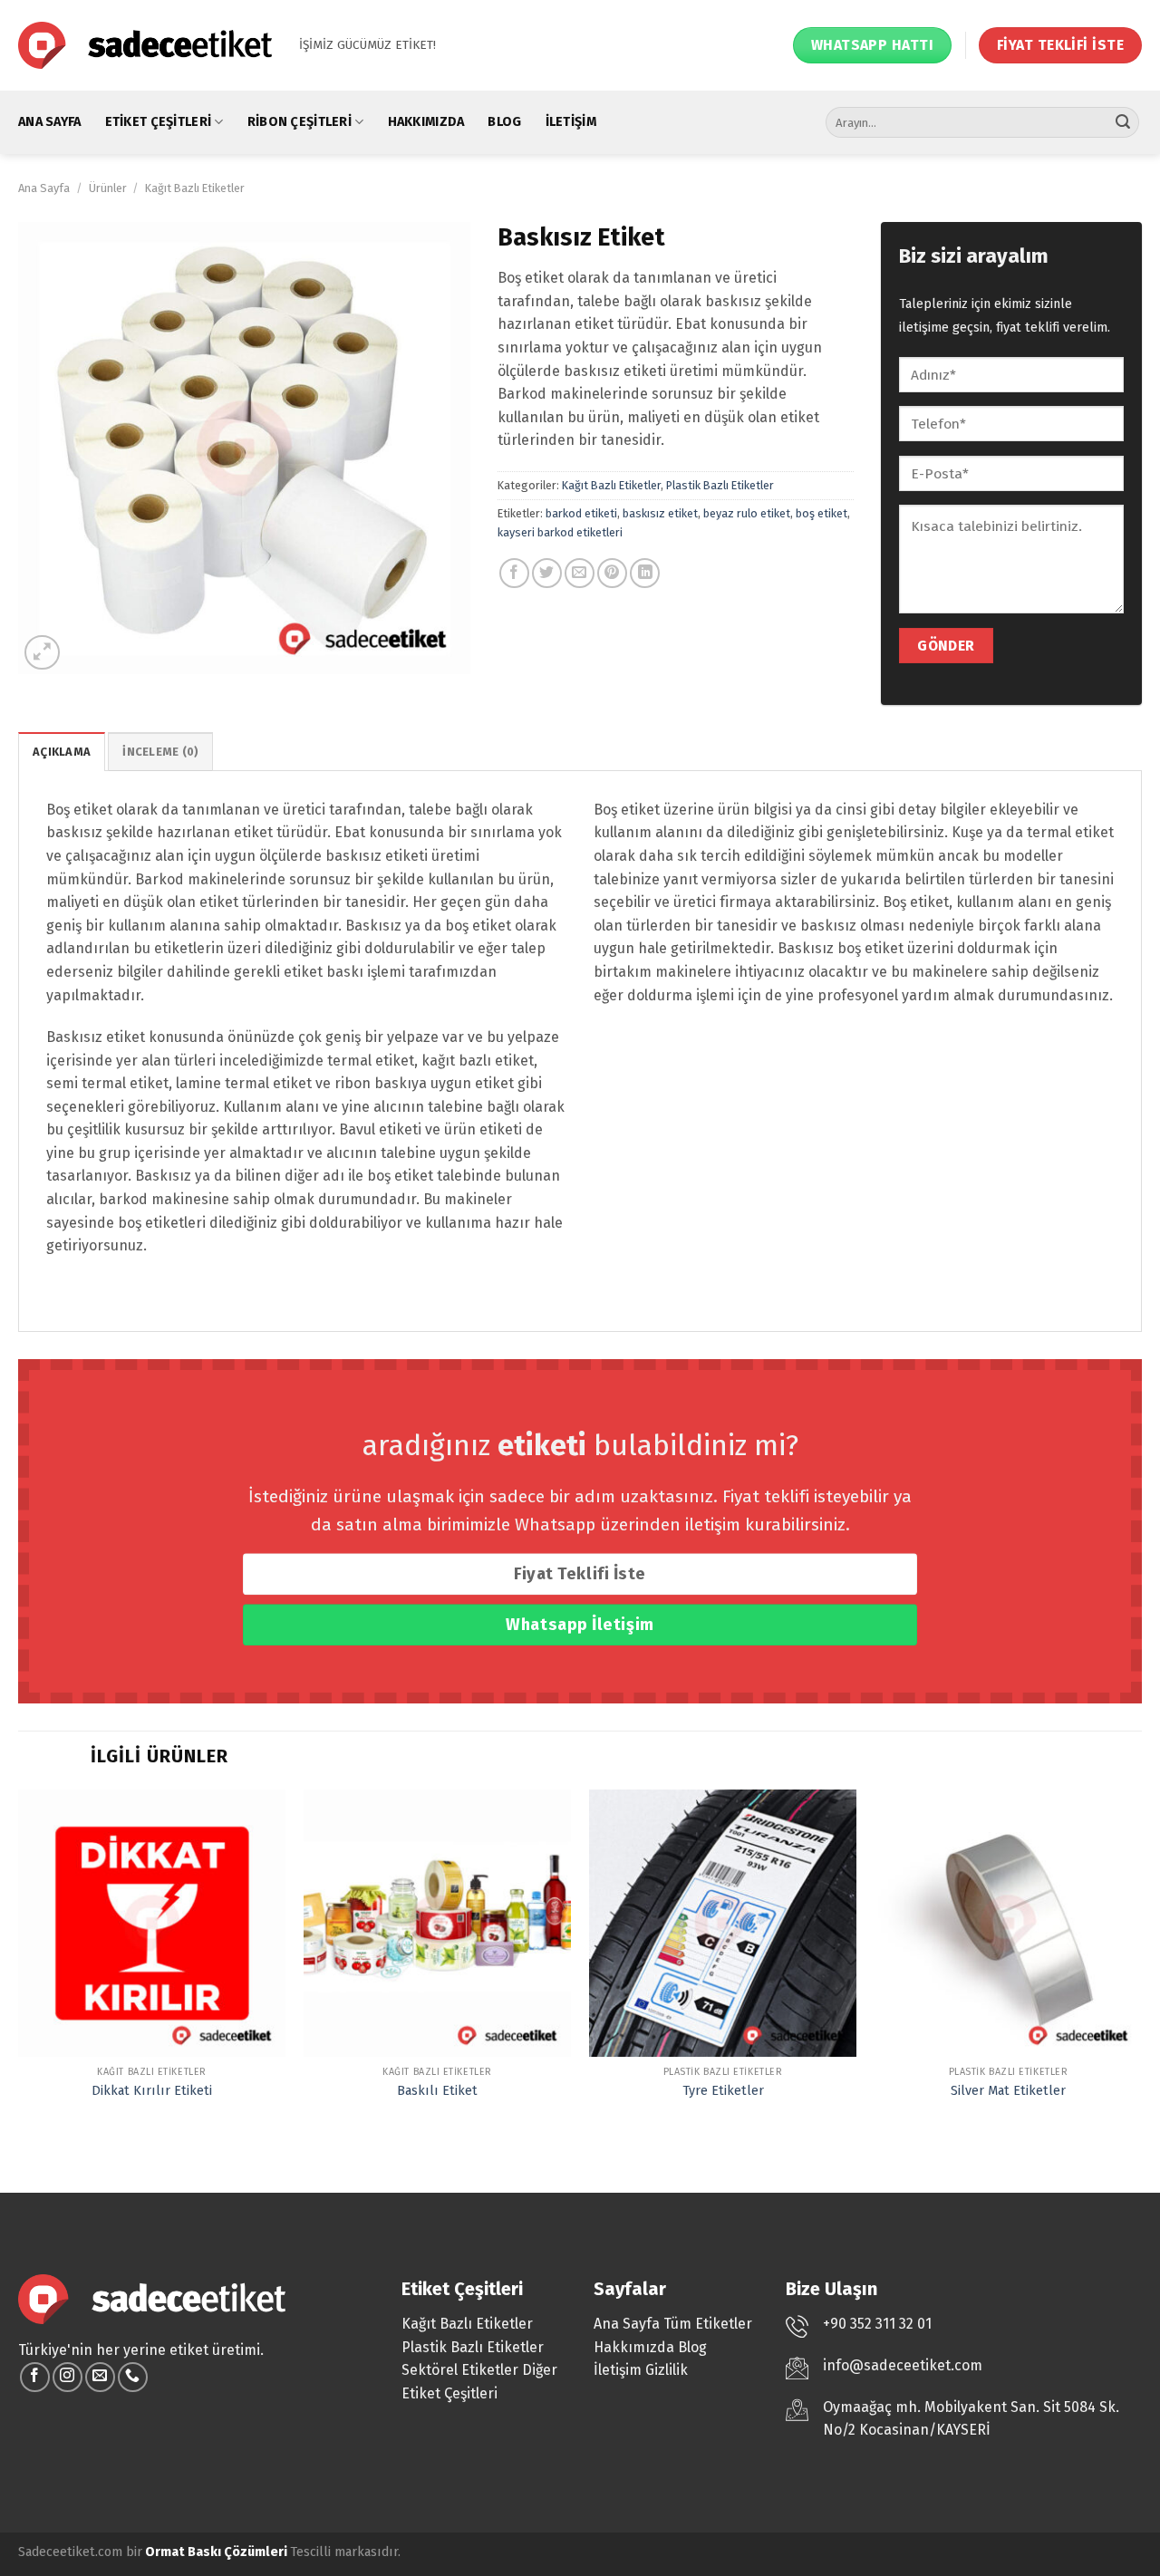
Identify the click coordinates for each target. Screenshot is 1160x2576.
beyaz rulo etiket (747, 513)
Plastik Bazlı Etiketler (720, 485)
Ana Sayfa (50, 122)
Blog (504, 122)
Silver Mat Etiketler (1008, 2091)
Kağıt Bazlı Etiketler (195, 188)
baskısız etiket (660, 513)
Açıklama (62, 752)
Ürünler (108, 188)
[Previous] (19, 1962)
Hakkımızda (426, 122)
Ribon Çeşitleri (300, 122)
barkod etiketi (581, 513)
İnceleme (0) (160, 752)
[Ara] (1123, 122)
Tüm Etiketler (708, 2324)
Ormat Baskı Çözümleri (216, 2552)
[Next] (1141, 1962)
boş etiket (822, 513)
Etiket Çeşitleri (159, 122)
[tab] (62, 751)
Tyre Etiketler (723, 2091)
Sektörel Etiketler (460, 2370)
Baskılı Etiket (437, 2091)
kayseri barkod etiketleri (560, 532)
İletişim (571, 122)
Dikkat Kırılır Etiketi (152, 2091)
